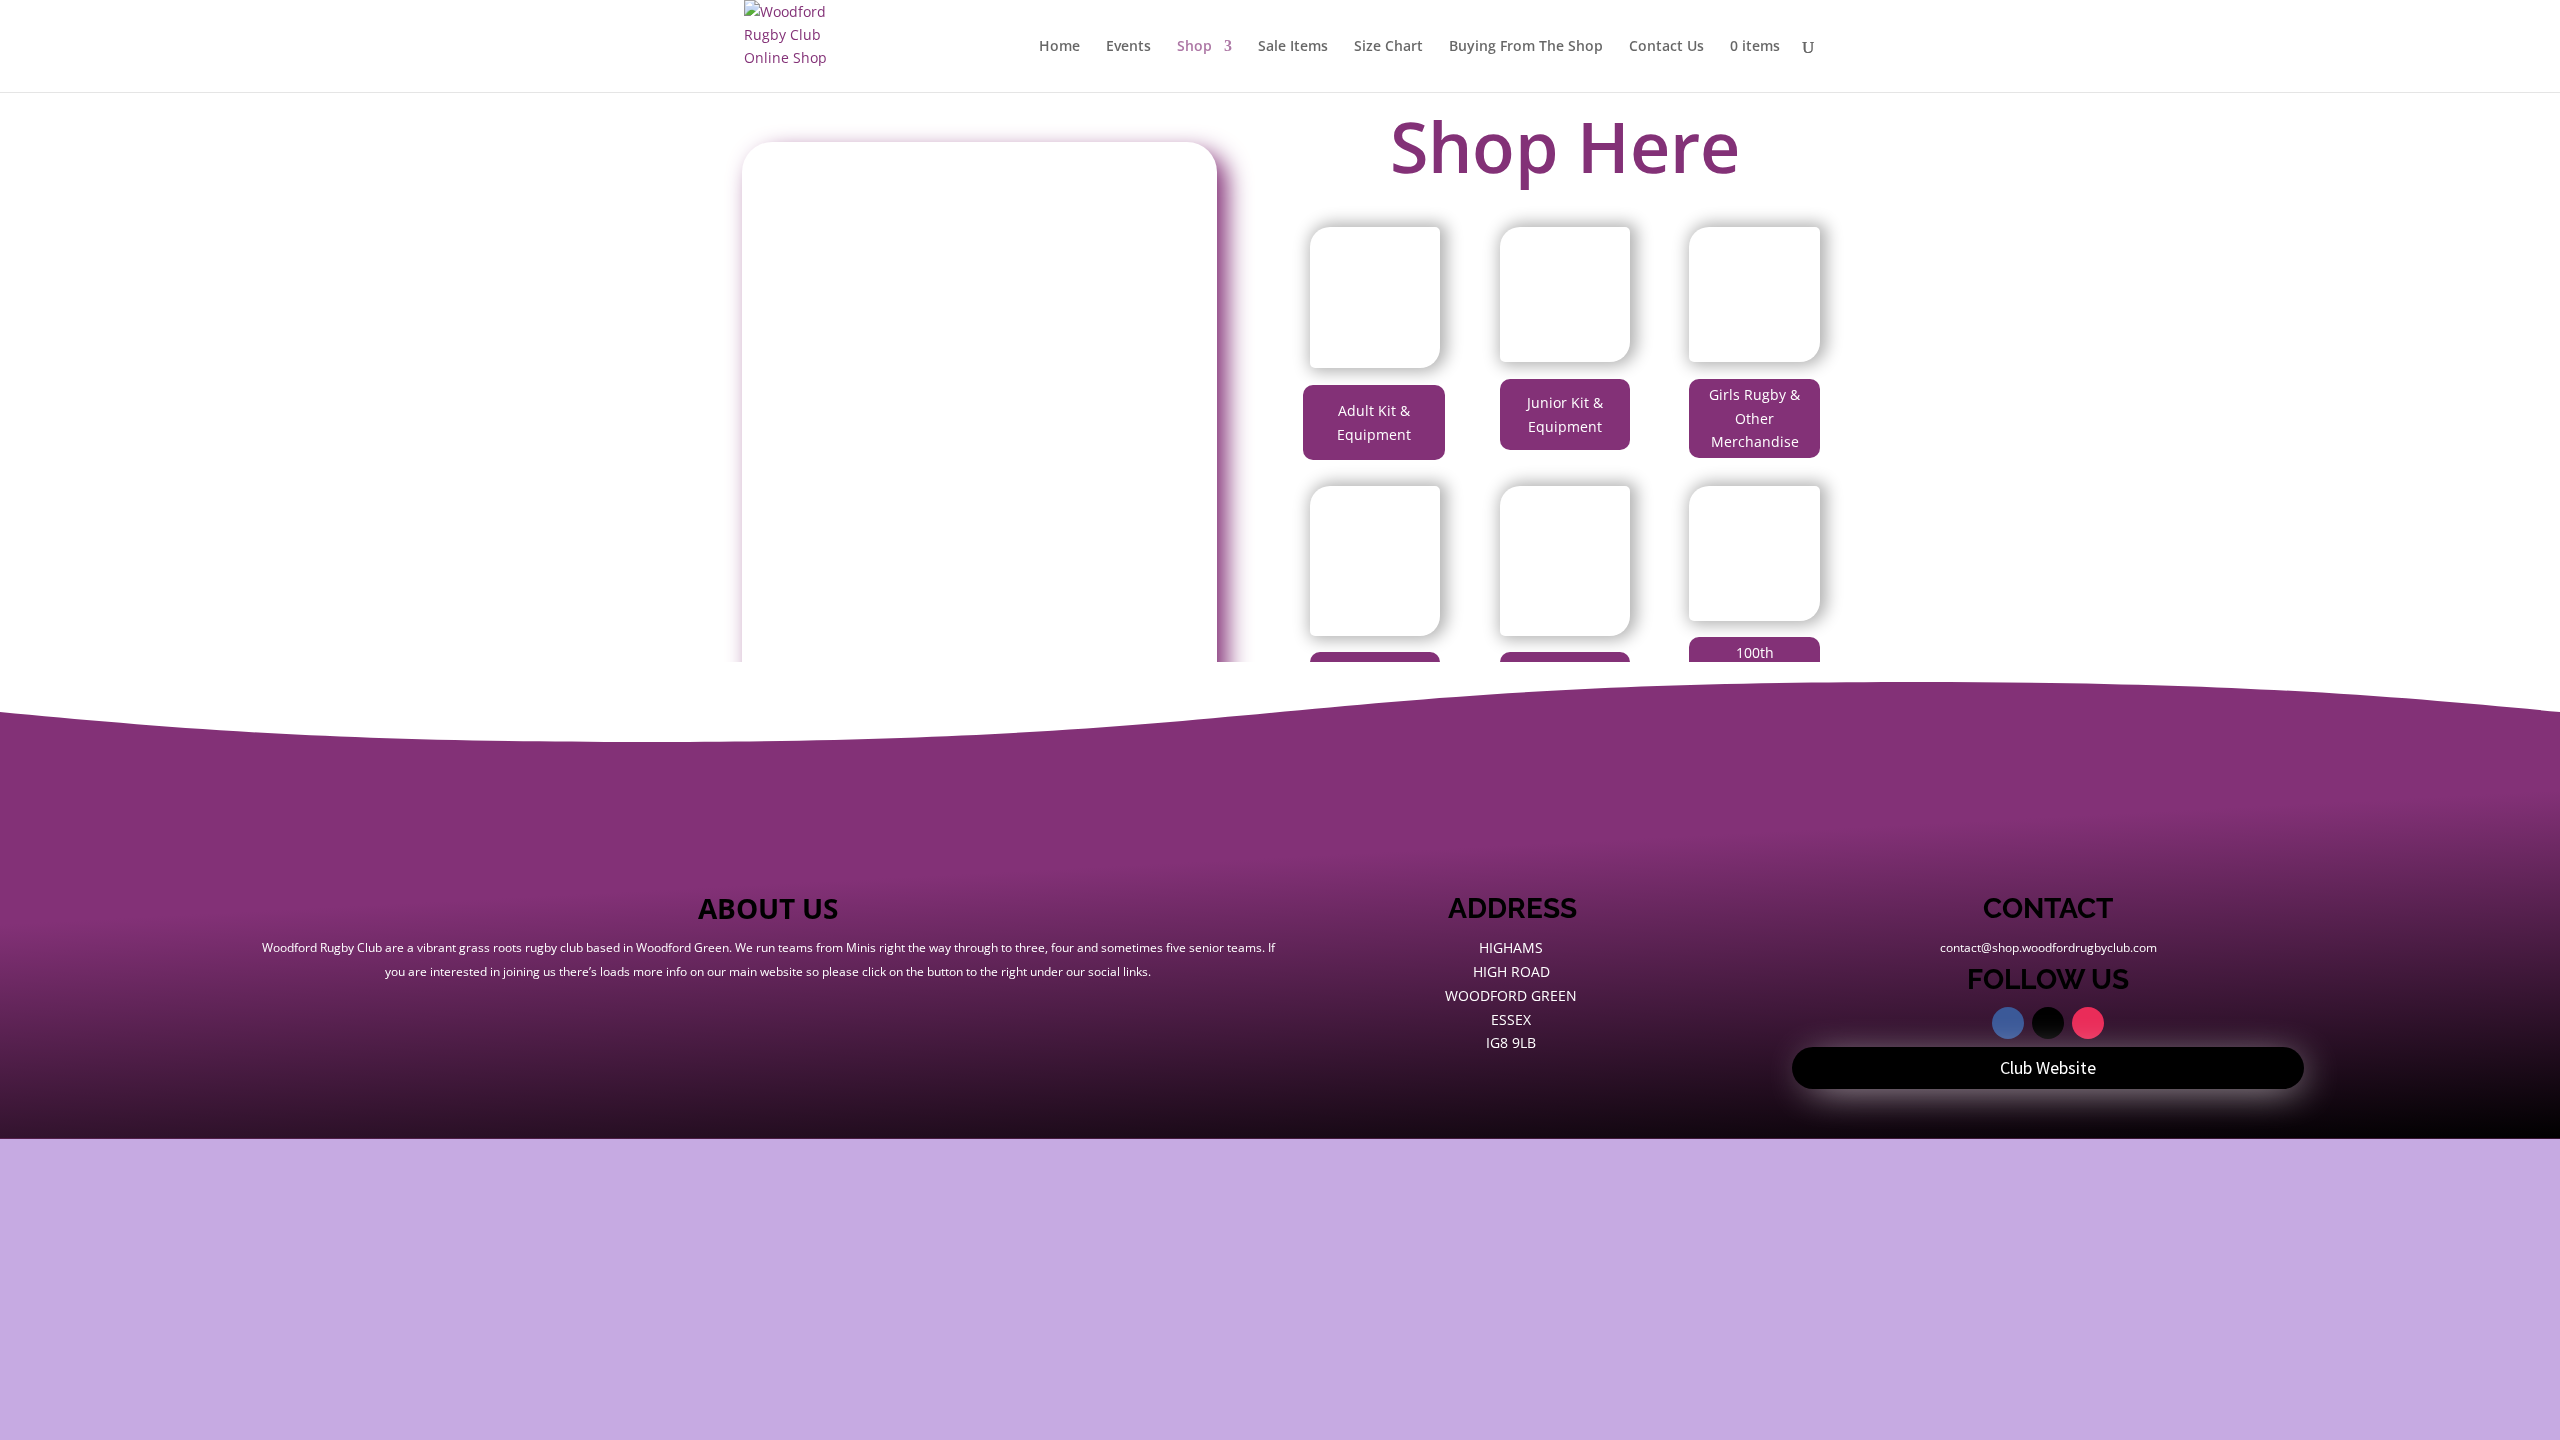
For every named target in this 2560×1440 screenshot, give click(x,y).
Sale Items (1293, 47)
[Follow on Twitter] (2048, 1023)
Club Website (2048, 1067)
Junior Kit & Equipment (1565, 414)
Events (1128, 47)
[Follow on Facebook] (2008, 1023)
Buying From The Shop (1526, 47)
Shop (1194, 47)
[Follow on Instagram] (2088, 1023)
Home (1059, 47)
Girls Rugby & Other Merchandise (1754, 418)
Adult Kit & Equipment (1374, 422)
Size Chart (1388, 47)
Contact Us (1666, 47)
